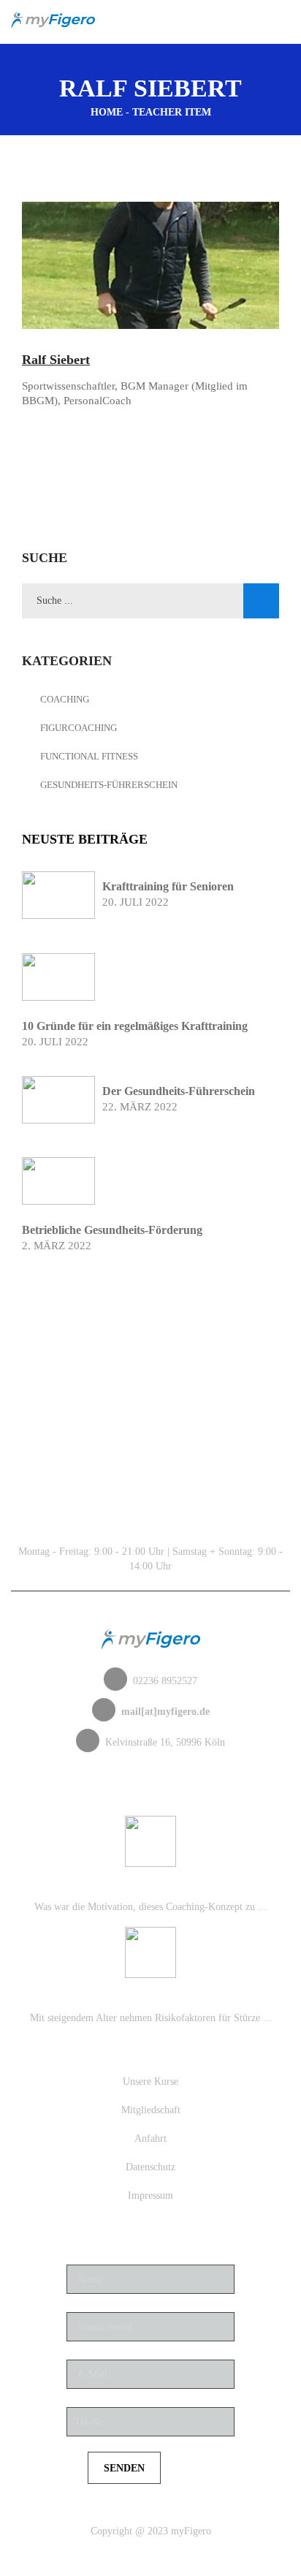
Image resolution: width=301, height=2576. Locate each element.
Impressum (150, 2196)
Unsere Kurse (150, 2081)
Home (107, 112)
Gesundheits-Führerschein (109, 785)
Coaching (65, 699)
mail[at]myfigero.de (165, 1712)
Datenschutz (150, 2167)
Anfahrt (150, 2139)
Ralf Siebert (56, 360)
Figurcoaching (79, 728)
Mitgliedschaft (151, 2110)
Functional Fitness (89, 756)
